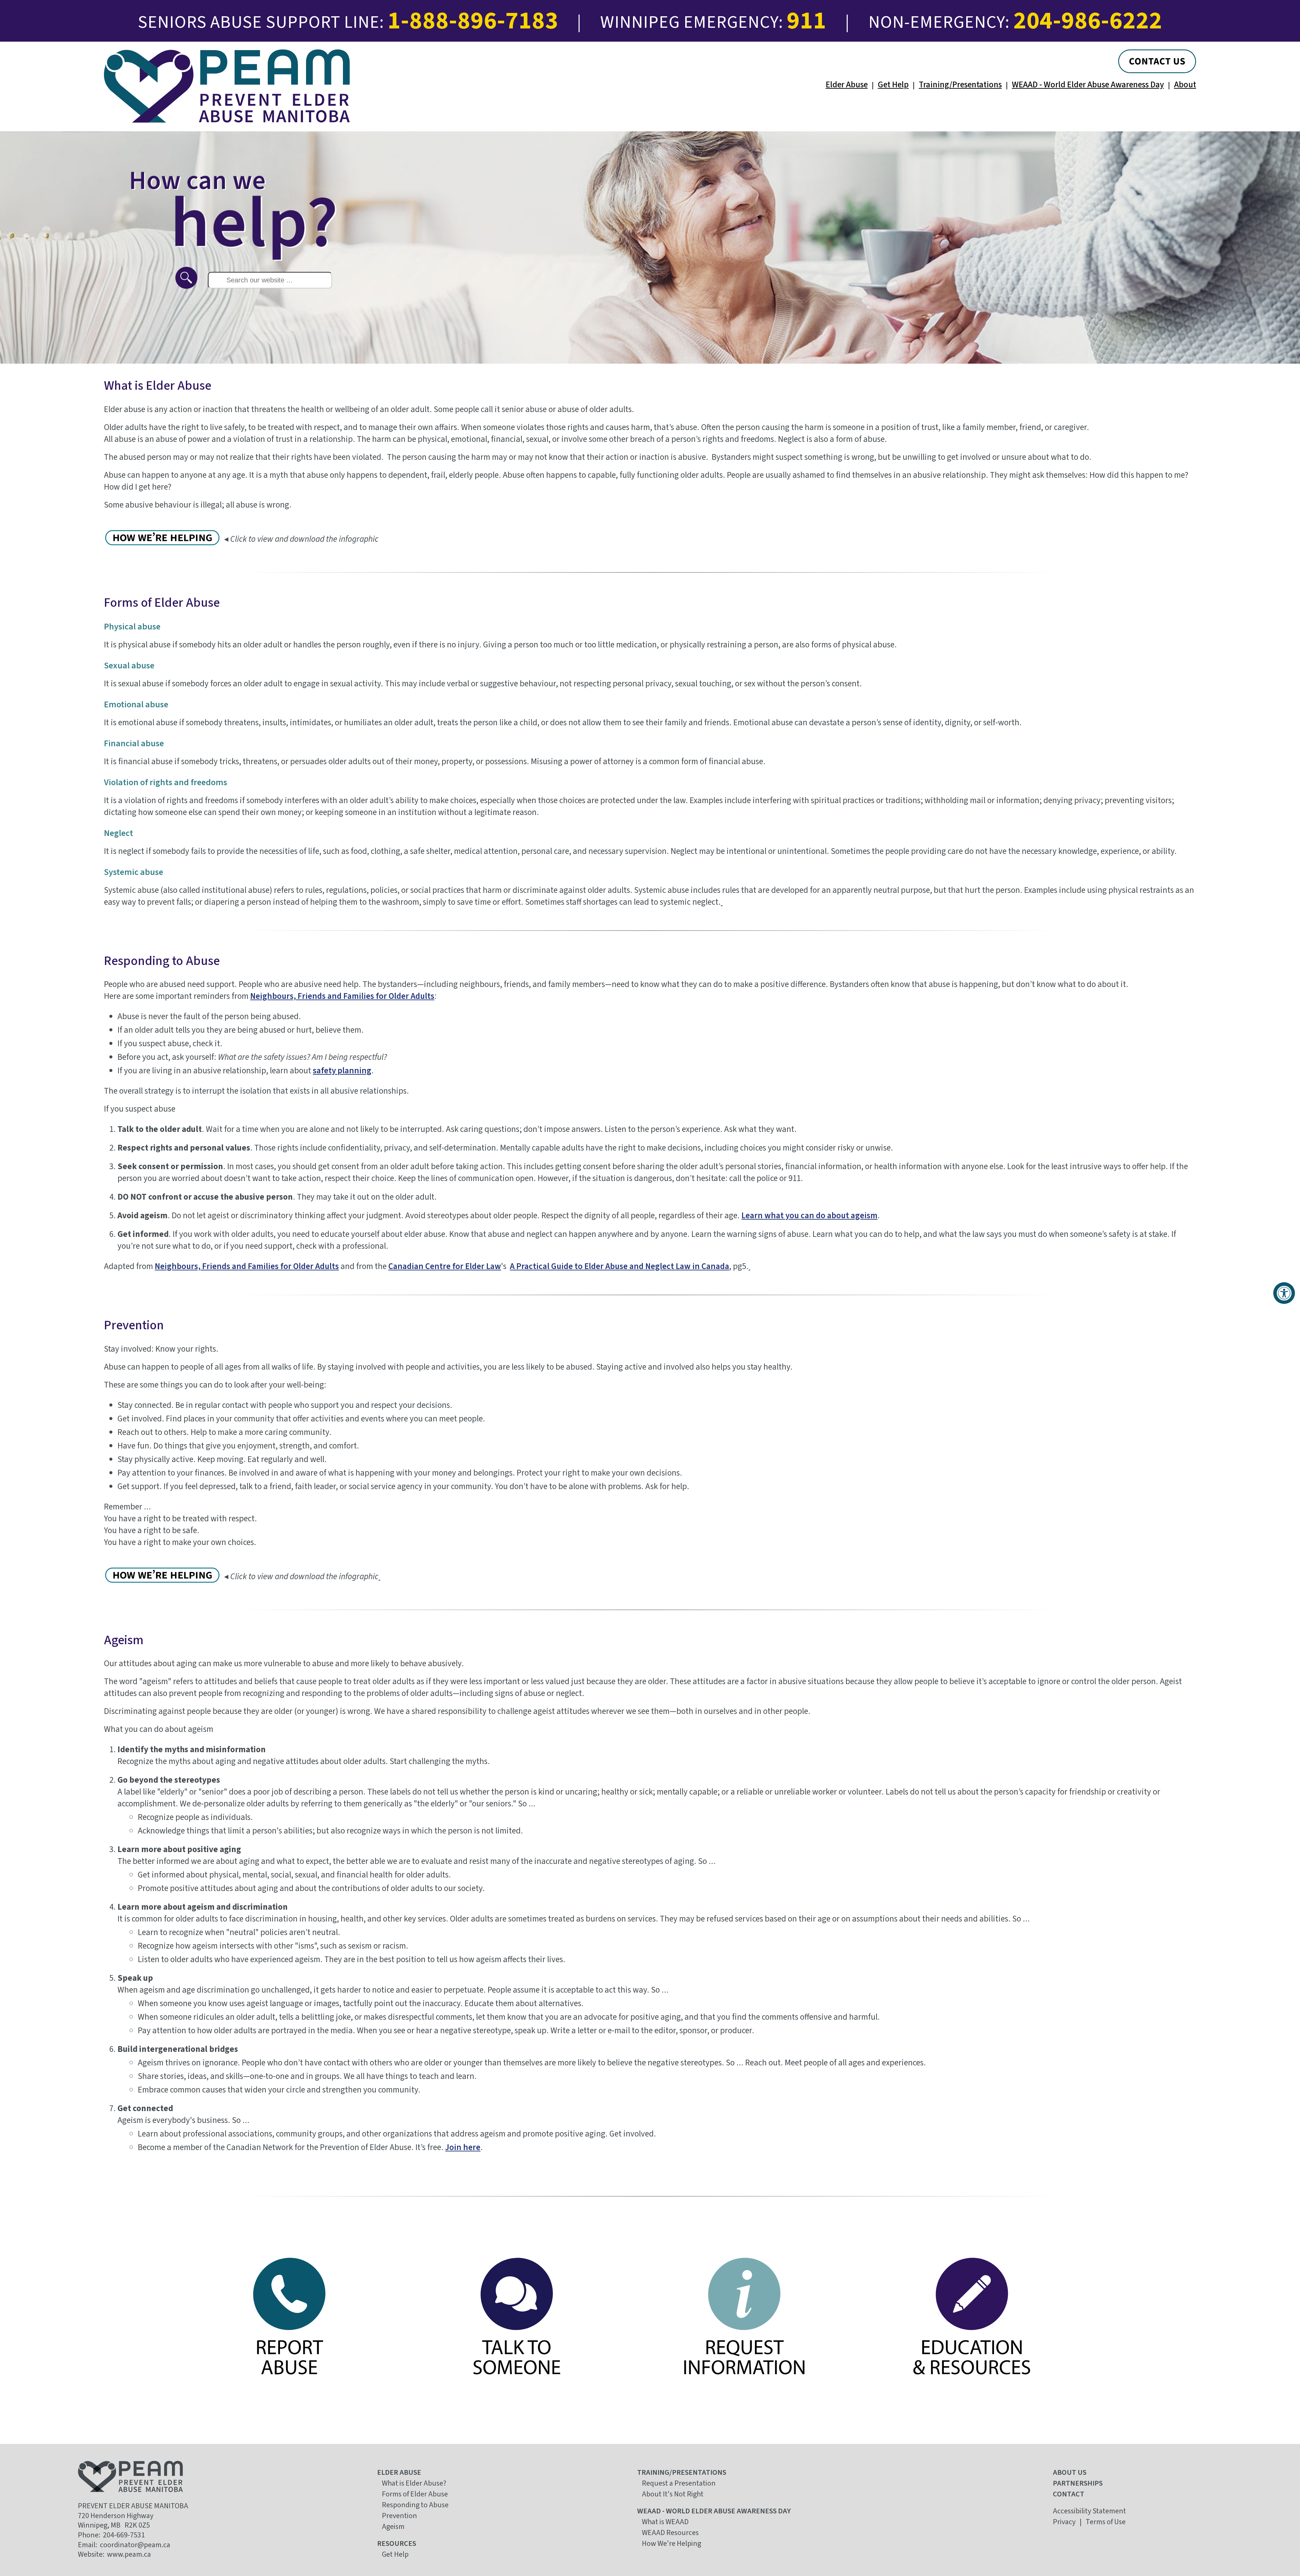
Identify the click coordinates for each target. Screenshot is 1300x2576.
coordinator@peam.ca (135, 2545)
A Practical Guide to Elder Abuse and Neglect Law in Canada (620, 1266)
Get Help (893, 85)
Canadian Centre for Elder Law (445, 1266)
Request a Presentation (679, 2483)
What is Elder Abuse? (414, 2483)
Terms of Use (1106, 2522)
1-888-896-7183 (473, 21)
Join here (463, 2147)
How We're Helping (671, 2543)
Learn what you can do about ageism (809, 1216)
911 (807, 21)
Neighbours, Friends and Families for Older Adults (342, 996)
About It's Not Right (673, 2494)
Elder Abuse (847, 85)
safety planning (342, 1071)
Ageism (393, 2527)
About (1185, 85)
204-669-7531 (124, 2535)
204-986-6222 (1088, 21)
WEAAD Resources (670, 2533)
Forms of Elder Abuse (415, 2494)
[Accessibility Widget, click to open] (1284, 1293)
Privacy (1064, 2522)
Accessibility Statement (1089, 2511)
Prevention (399, 2516)
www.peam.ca (129, 2554)
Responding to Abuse (415, 2505)
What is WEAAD (665, 2522)
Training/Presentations (960, 85)
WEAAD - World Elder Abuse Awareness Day (1088, 85)
